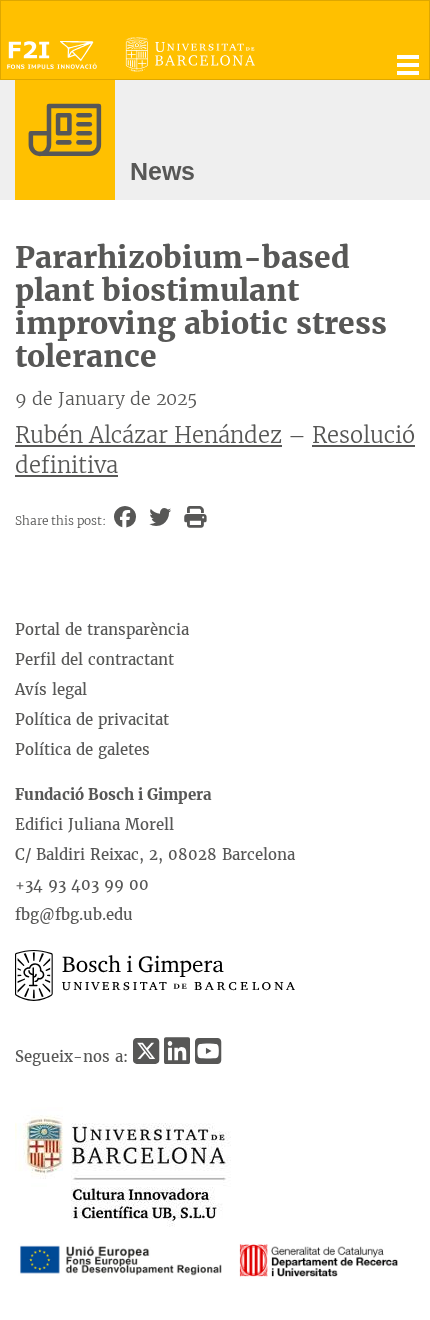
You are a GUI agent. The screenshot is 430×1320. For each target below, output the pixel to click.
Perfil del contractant (94, 659)
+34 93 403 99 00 (82, 884)
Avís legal (51, 689)
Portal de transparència (102, 629)
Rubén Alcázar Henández (148, 435)
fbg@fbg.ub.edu (74, 914)
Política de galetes (82, 749)
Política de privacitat (92, 719)
